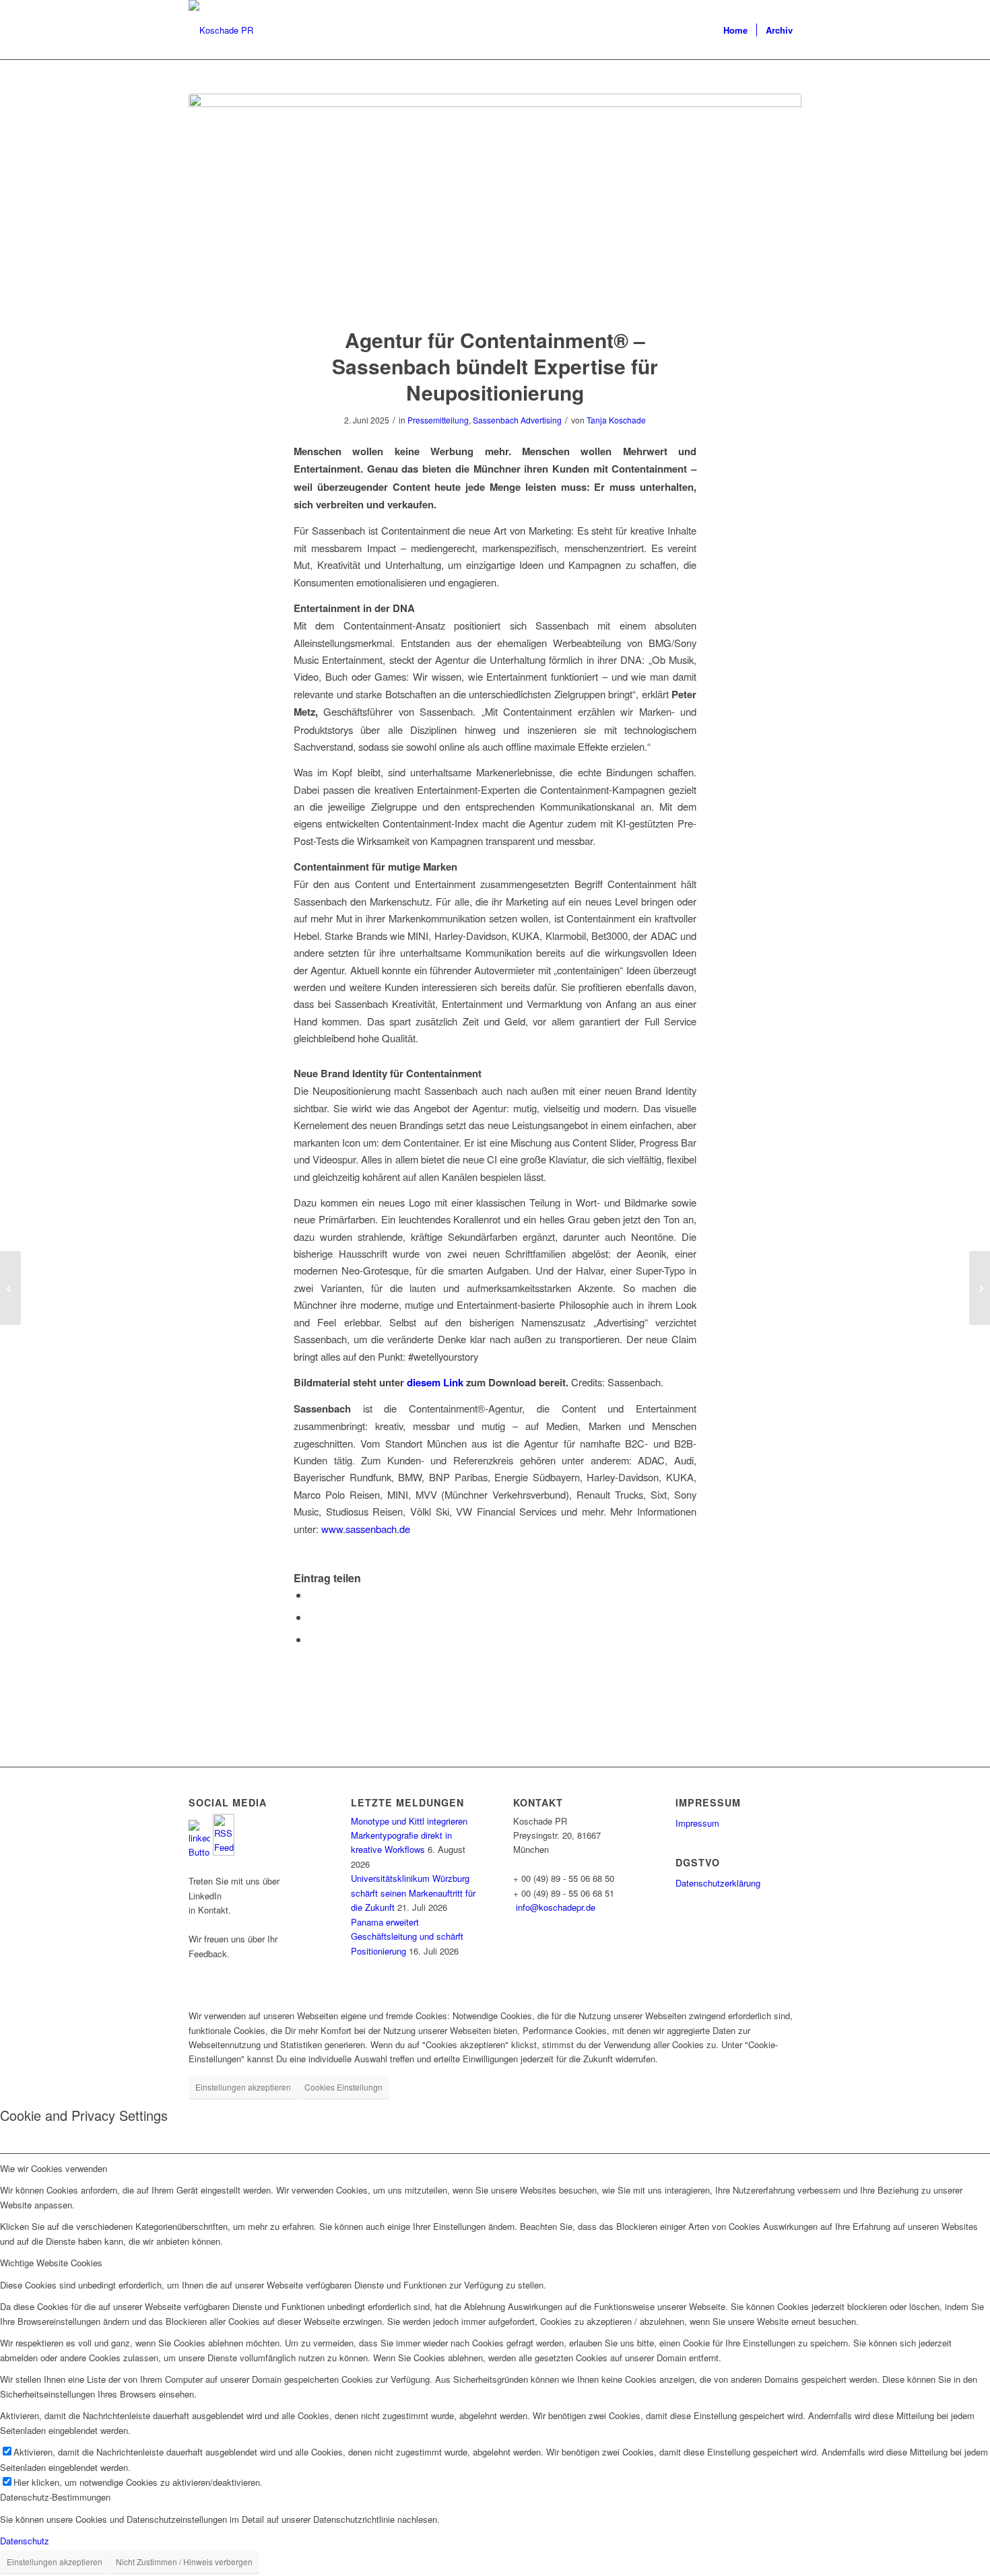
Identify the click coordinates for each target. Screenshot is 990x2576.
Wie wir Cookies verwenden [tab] (54, 2168)
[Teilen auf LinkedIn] (312, 1617)
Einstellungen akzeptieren (243, 2087)
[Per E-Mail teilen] (312, 1639)
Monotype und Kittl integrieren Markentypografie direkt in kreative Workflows (409, 1835)
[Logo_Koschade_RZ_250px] (221, 30)
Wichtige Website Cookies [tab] (51, 2263)
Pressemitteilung (438, 420)
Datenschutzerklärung (718, 1883)
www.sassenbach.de (366, 1529)
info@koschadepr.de (556, 1907)
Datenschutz (25, 2541)
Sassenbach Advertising (517, 420)
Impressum (697, 1823)
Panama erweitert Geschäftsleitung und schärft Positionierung (407, 1936)
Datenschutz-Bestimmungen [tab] (55, 2497)
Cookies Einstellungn (343, 2087)
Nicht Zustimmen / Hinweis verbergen (184, 2562)
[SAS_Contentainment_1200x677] (495, 202)
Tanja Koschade (616, 420)
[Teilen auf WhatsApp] (312, 1595)
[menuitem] (735, 30)
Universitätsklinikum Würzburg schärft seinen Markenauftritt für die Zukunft (413, 1893)
